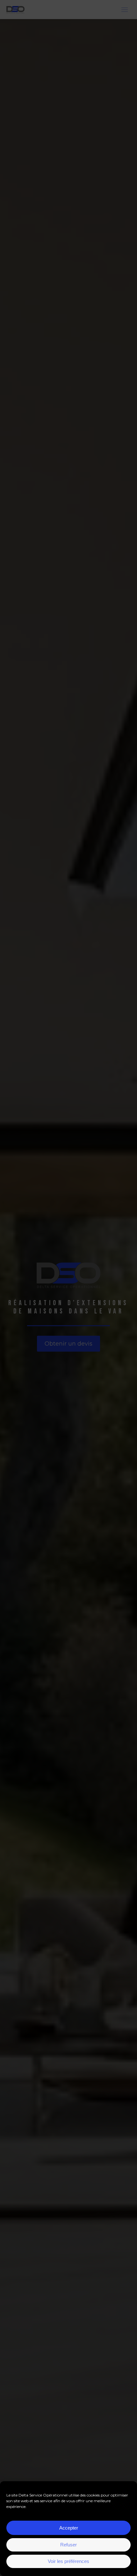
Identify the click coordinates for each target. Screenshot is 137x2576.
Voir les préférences (68, 2561)
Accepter (69, 2528)
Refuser (68, 2545)
